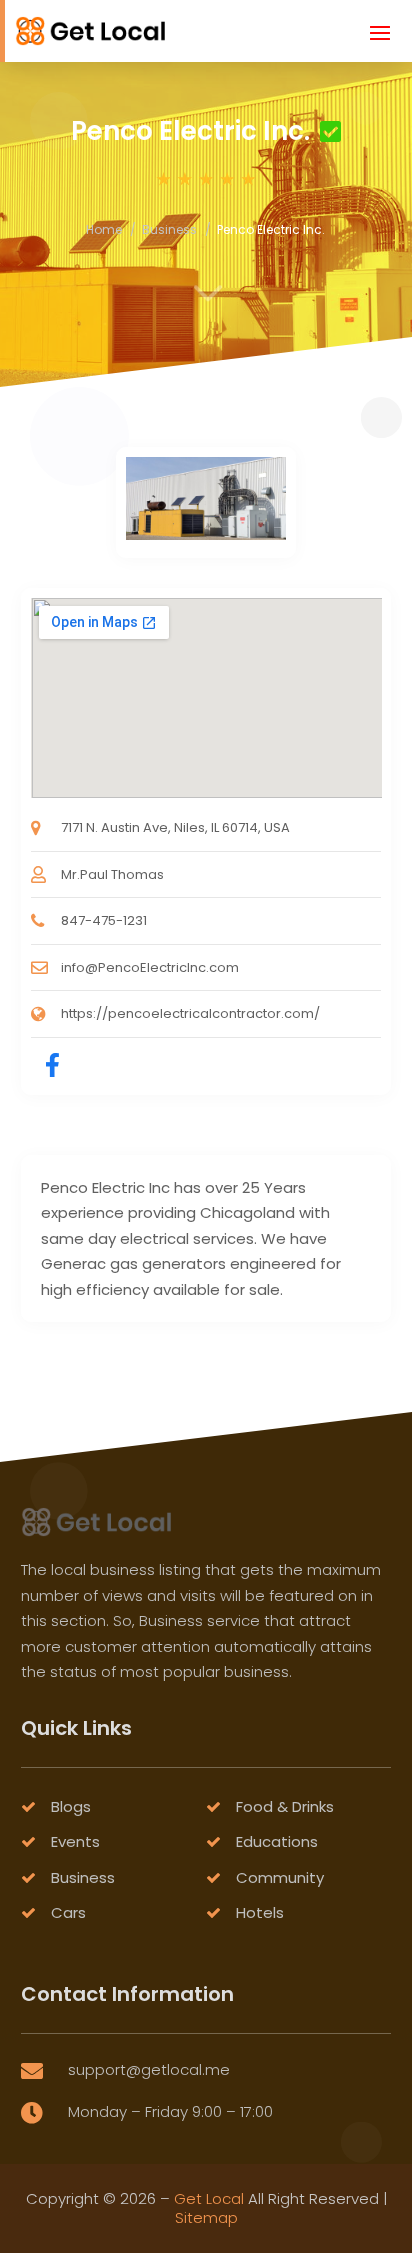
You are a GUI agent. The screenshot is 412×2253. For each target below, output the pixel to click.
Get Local (209, 2198)
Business (169, 229)
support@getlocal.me (149, 2069)
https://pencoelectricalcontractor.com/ (190, 1013)
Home (104, 229)
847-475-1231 (104, 920)
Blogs (71, 1806)
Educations (277, 1841)
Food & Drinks (285, 1806)
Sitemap (206, 2217)
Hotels (260, 1912)
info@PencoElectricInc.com (150, 967)
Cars (68, 1912)
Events (75, 1841)
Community (280, 1877)
